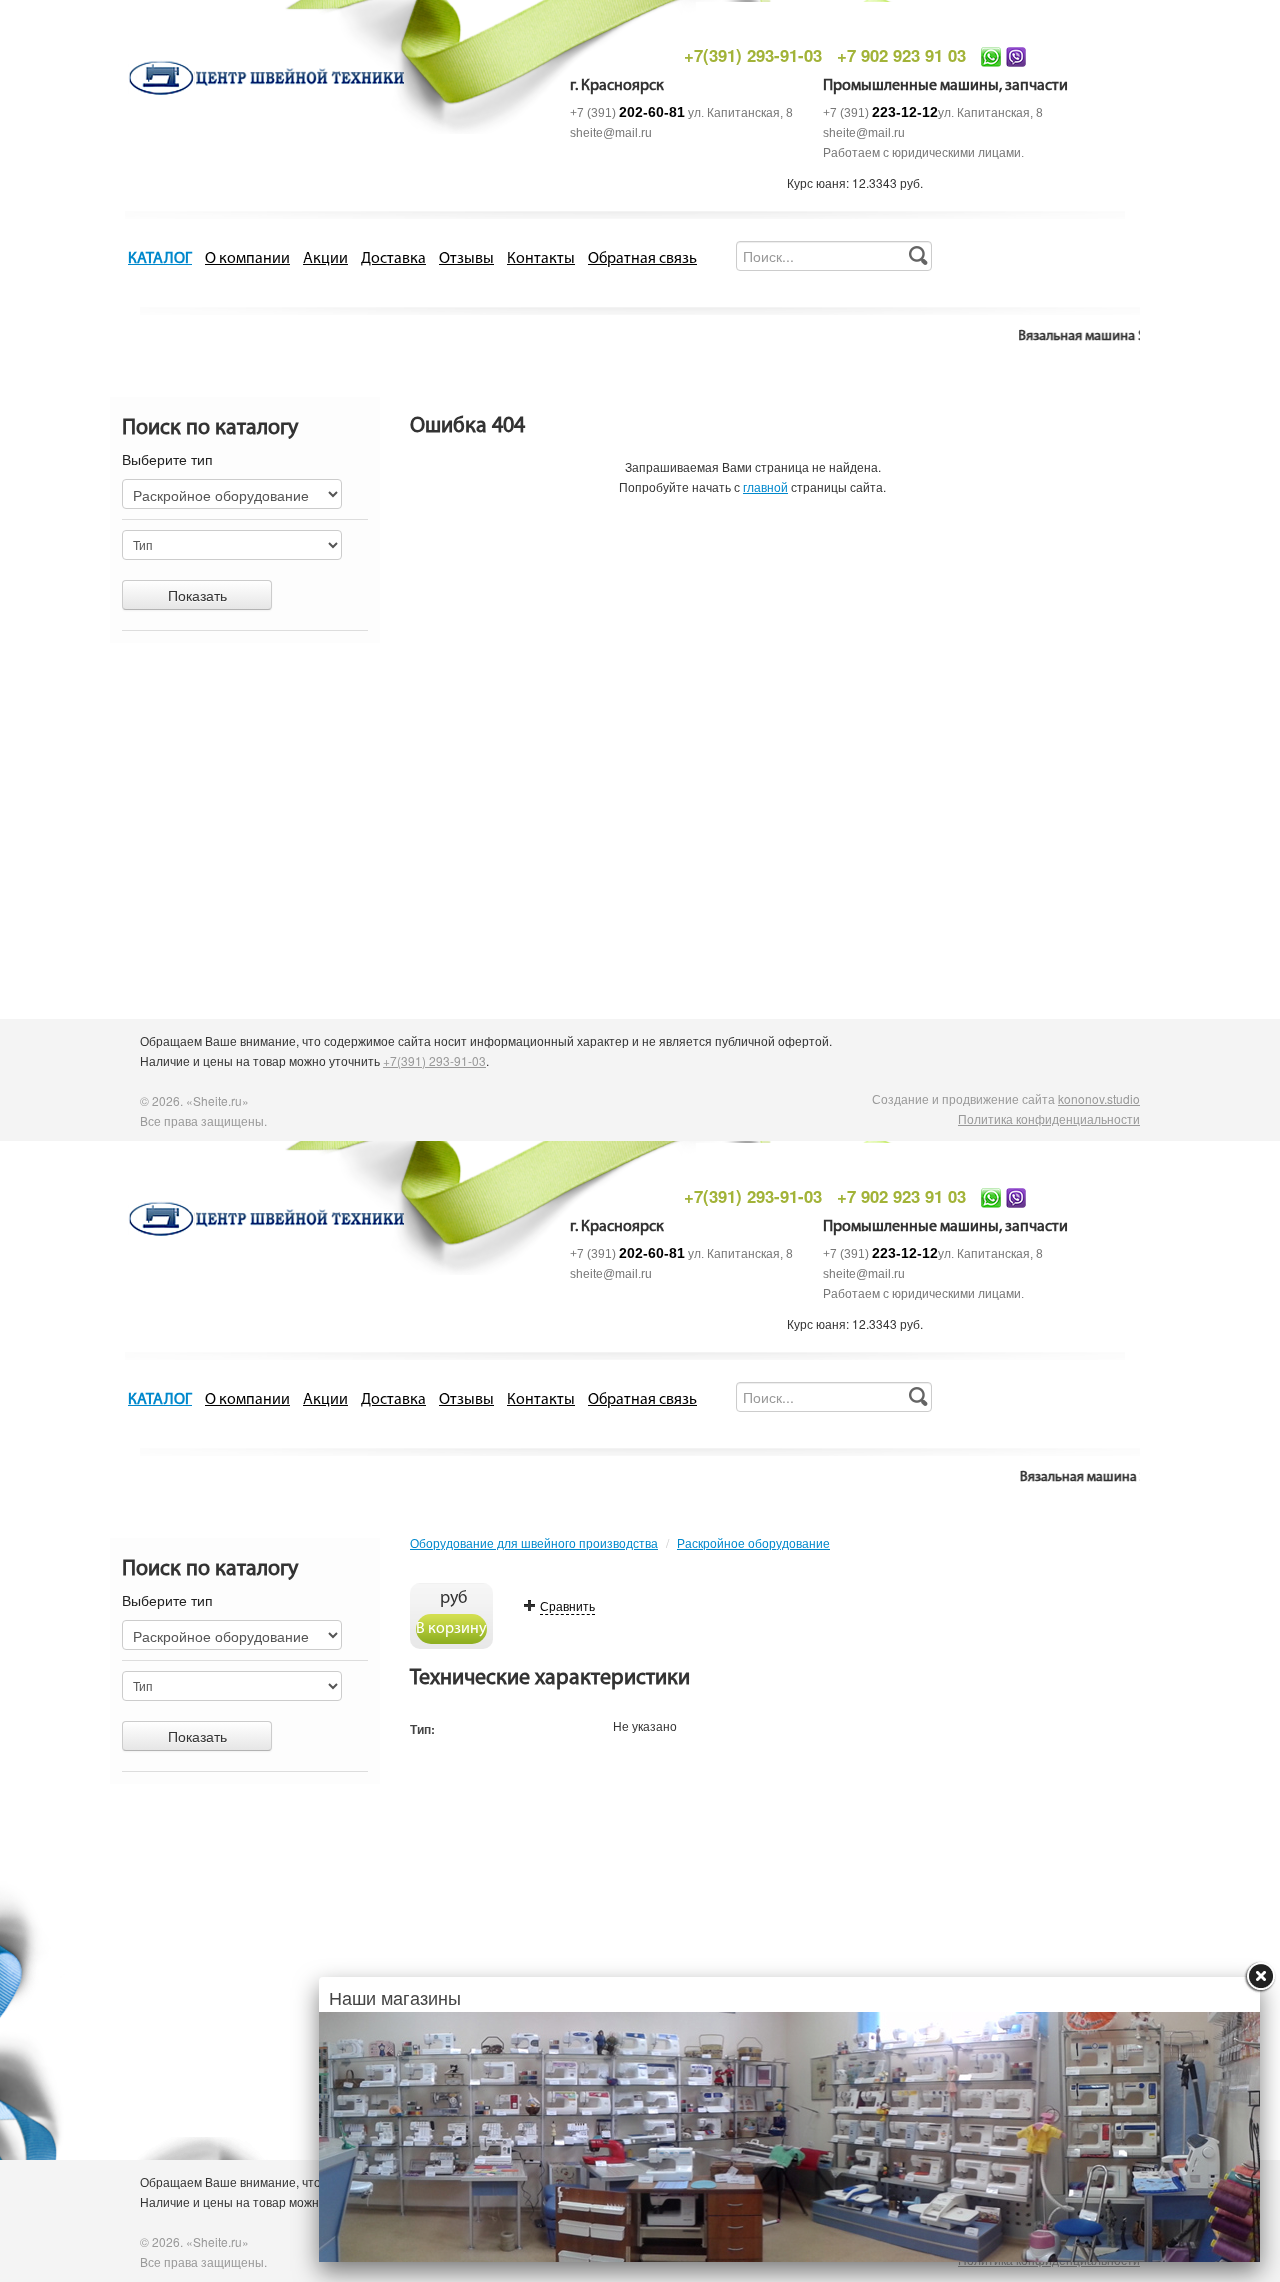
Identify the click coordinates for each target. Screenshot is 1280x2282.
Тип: (422, 1729)
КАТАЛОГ (160, 259)
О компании (247, 259)
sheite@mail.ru (611, 133)
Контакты (541, 259)
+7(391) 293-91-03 (753, 55)
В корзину (451, 1629)
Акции (325, 259)
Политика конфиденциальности (1049, 1118)
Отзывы (466, 259)
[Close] (1260, 1977)
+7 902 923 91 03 (901, 55)
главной (765, 486)
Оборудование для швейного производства (534, 1542)
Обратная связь (642, 259)
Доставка (393, 259)
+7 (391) (627, 113)
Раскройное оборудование (753, 1542)
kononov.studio (1099, 1098)
